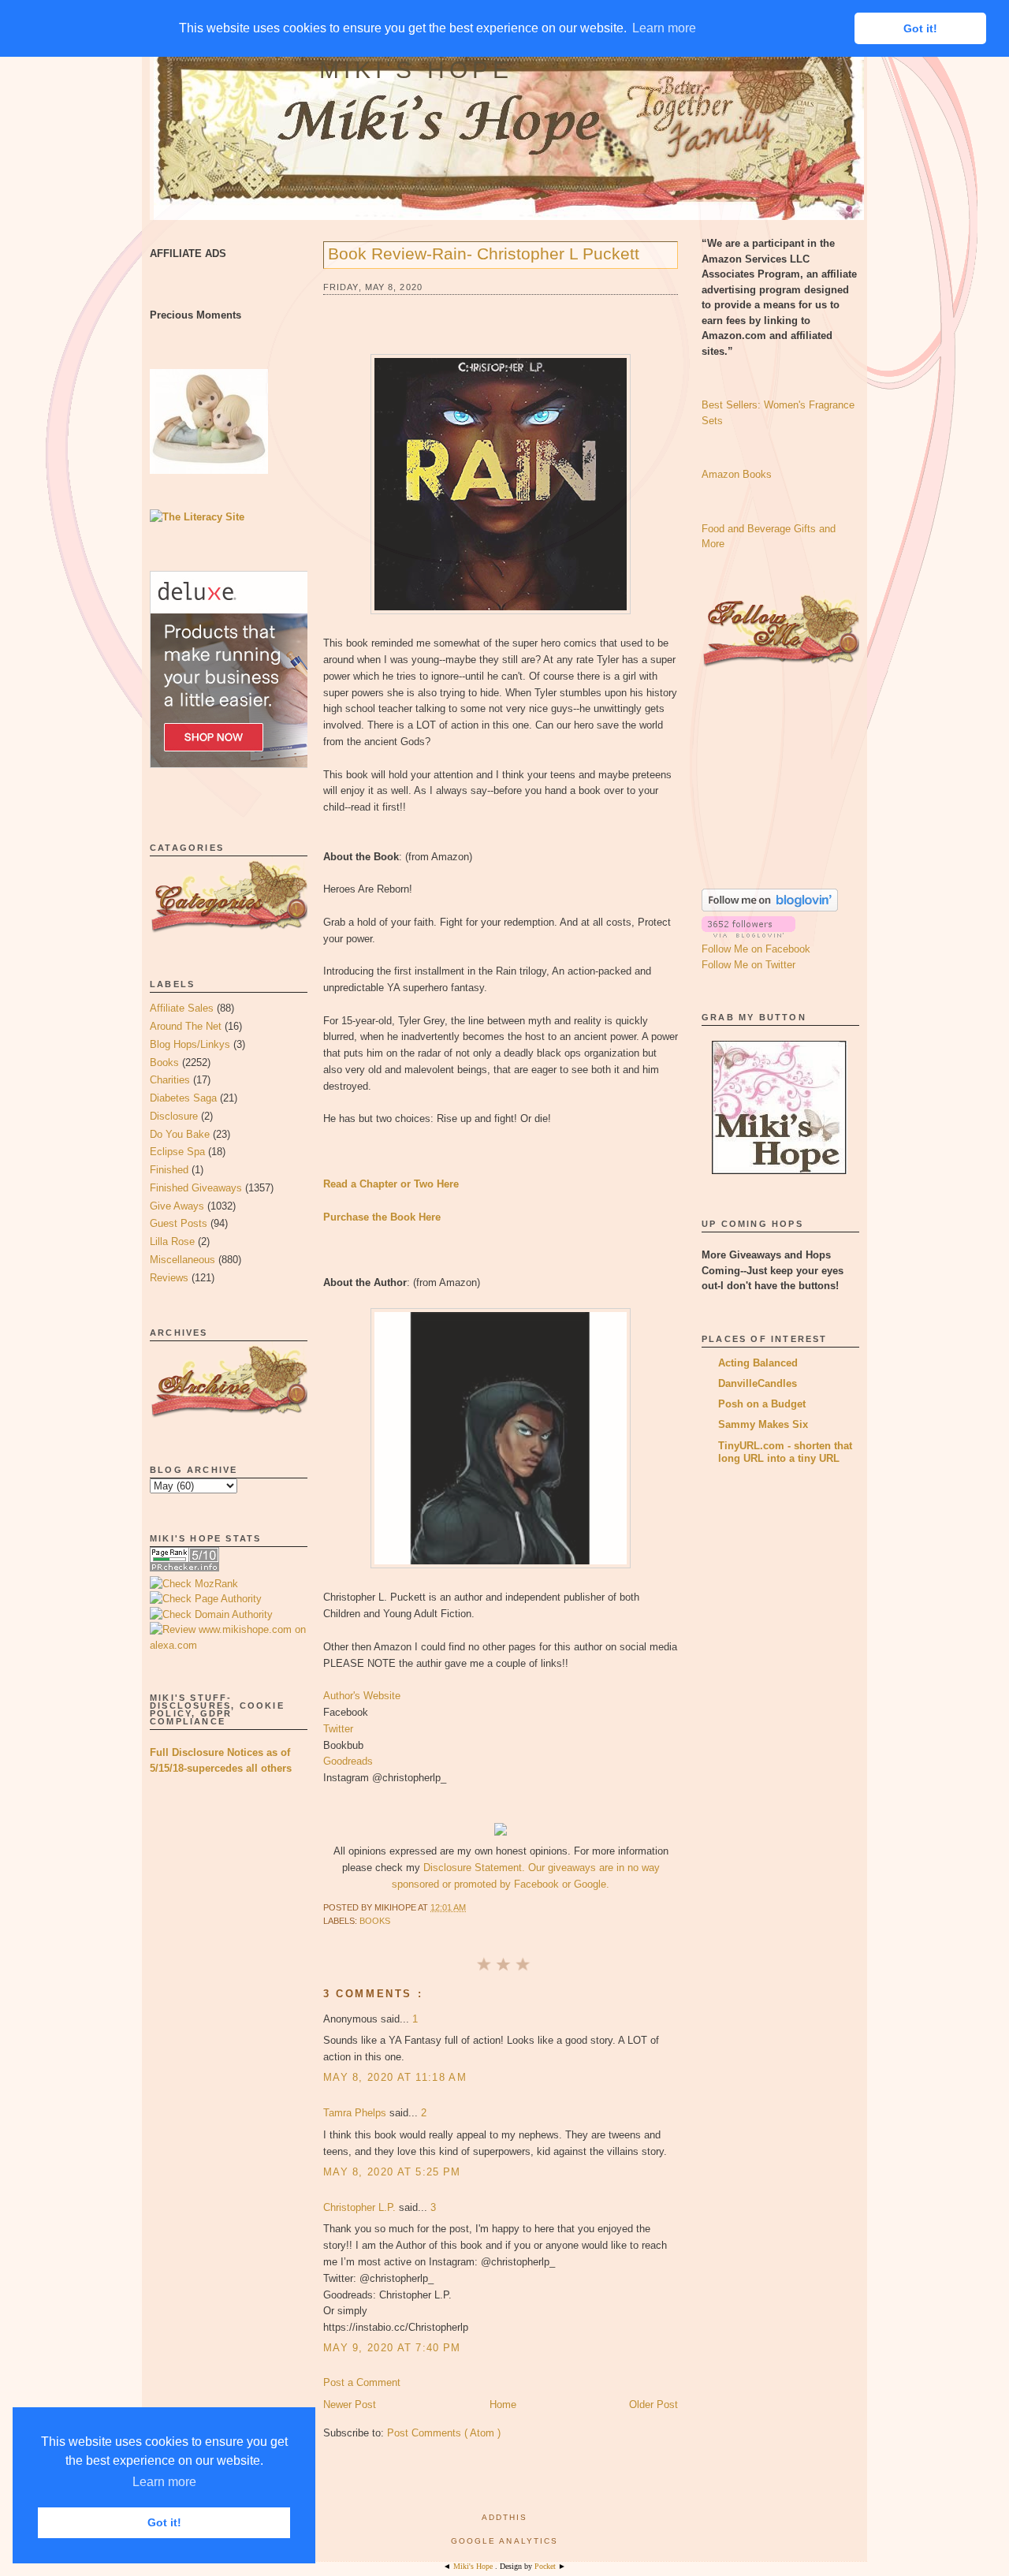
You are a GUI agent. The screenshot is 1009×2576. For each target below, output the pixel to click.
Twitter (338, 1729)
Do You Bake (180, 1134)
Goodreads (348, 1761)
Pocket (546, 2566)
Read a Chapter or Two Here (391, 1184)
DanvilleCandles (758, 1383)
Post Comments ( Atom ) (444, 2433)
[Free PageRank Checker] (184, 1568)
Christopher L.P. (361, 2207)
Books (164, 1062)
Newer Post (350, 2405)
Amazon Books (737, 474)
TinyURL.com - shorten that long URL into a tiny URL (785, 1452)
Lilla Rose (172, 1241)
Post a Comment (362, 2382)
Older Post (653, 2405)
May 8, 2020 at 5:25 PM (392, 2172)
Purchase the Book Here (382, 1217)
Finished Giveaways (196, 1188)
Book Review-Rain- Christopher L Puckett (484, 253)
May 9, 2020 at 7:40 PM (392, 2348)
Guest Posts (179, 1223)
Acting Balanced (758, 1363)
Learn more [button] (164, 2482)
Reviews (169, 1278)
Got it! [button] (164, 2522)
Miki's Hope (416, 70)
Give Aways (177, 1206)
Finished (169, 1170)
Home (503, 2405)
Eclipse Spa (177, 1152)
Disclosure (174, 1116)
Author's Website (362, 1696)
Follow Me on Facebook (756, 949)
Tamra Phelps (356, 2113)
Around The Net (186, 1026)
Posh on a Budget (762, 1404)
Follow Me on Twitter (748, 965)
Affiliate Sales (182, 1008)
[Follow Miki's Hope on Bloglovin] (770, 908)
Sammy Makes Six (763, 1424)
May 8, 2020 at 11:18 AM (395, 2077)
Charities (170, 1080)
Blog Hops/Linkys (190, 1044)
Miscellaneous (182, 1260)
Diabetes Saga (183, 1098)
